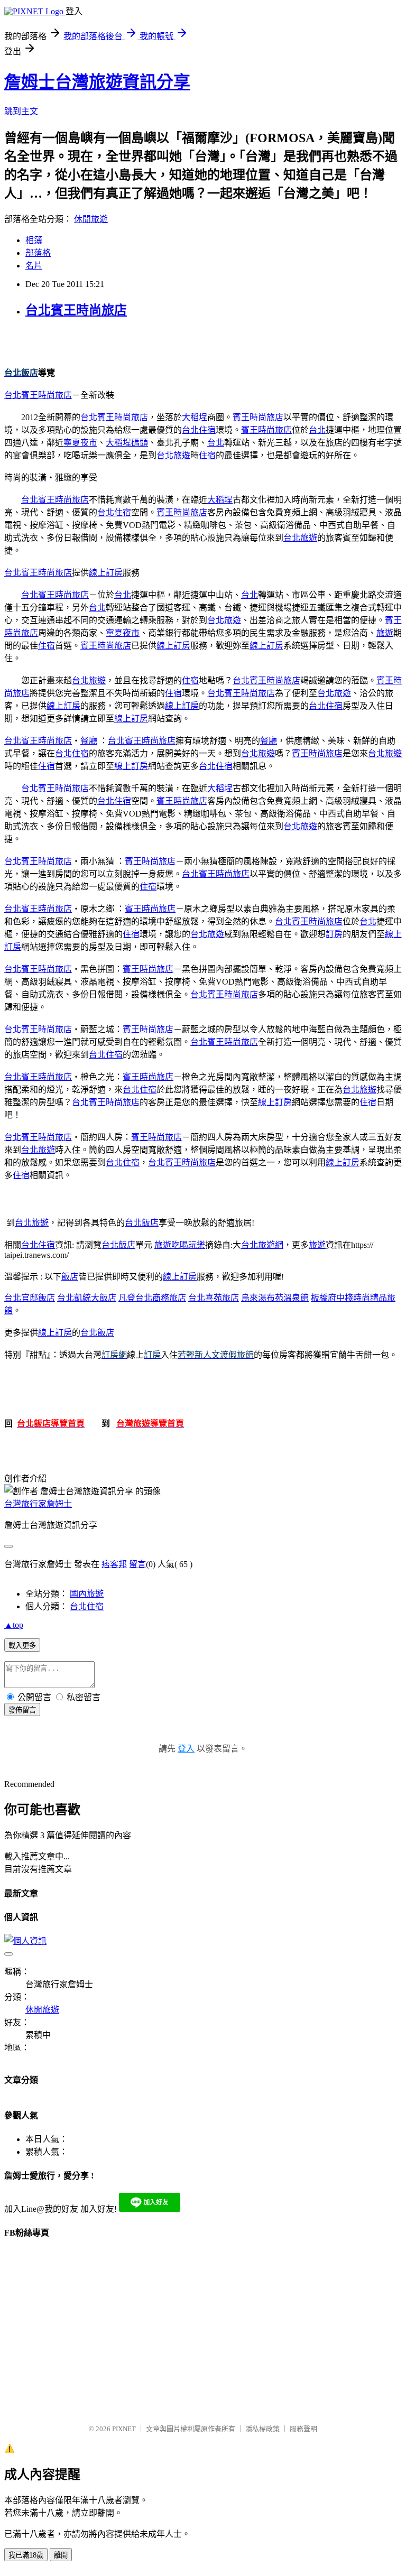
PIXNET (124, 2429)
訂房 (334, 934)
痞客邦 (114, 1564)
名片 (34, 266)
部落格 (38, 253)
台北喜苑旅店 (214, 1298)
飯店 (70, 1277)
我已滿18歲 (26, 2555)
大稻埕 (195, 417)
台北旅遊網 (262, 1245)
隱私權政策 (262, 2429)
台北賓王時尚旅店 (76, 310)
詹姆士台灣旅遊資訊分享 (97, 82)
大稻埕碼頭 (127, 443)
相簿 (34, 240)
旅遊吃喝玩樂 (180, 1245)
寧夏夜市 (80, 443)
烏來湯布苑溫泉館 (275, 1298)
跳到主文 (21, 111)
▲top (14, 1625)
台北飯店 (142, 1223)
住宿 (207, 455)
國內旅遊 (87, 1594)
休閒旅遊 (91, 219)
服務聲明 (303, 2429)
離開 (61, 2555)
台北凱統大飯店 (87, 1298)
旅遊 (385, 633)
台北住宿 (199, 430)
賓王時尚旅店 (258, 417)
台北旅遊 (173, 455)
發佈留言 (22, 1710)
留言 (137, 1564)
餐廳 (89, 741)
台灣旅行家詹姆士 (38, 1504)
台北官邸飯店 (30, 1298)
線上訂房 (106, 573)
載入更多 (22, 1646)
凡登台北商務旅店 (152, 1298)
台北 (317, 430)
